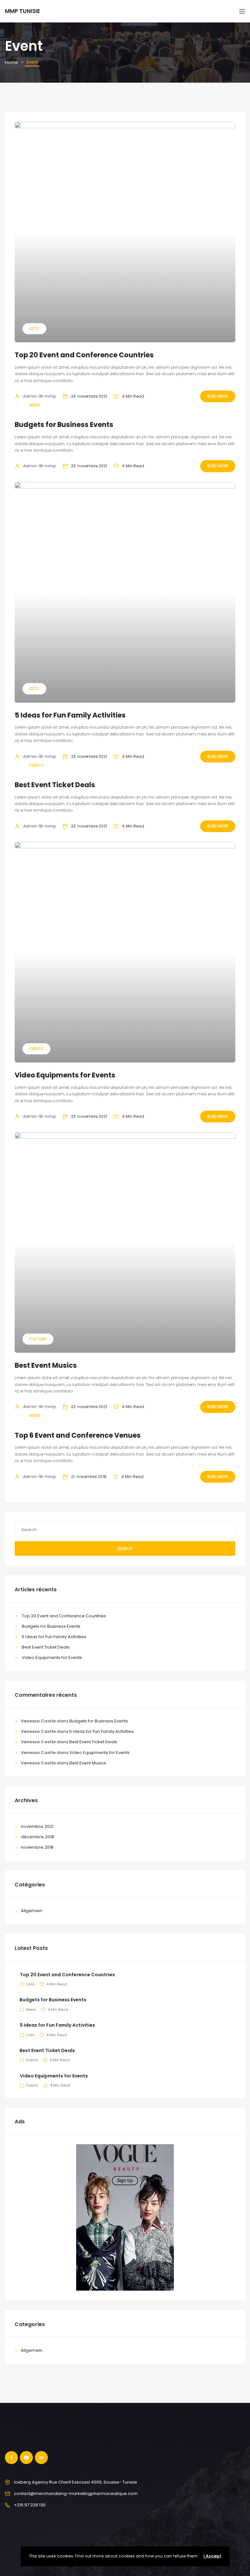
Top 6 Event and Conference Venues (78, 1435)
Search (125, 1548)
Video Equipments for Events (65, 1075)
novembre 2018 (37, 1847)
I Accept (212, 2556)
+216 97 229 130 (30, 2505)
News (35, 405)
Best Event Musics (46, 1365)
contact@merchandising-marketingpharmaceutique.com (76, 2494)
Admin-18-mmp (40, 396)
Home (11, 62)
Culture (38, 1339)
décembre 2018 (37, 1837)
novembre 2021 (37, 1826)
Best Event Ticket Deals (55, 785)
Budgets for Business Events (64, 425)
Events (36, 765)
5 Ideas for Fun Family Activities (70, 715)
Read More (218, 396)
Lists (34, 329)
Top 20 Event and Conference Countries (84, 355)
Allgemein (32, 1911)
